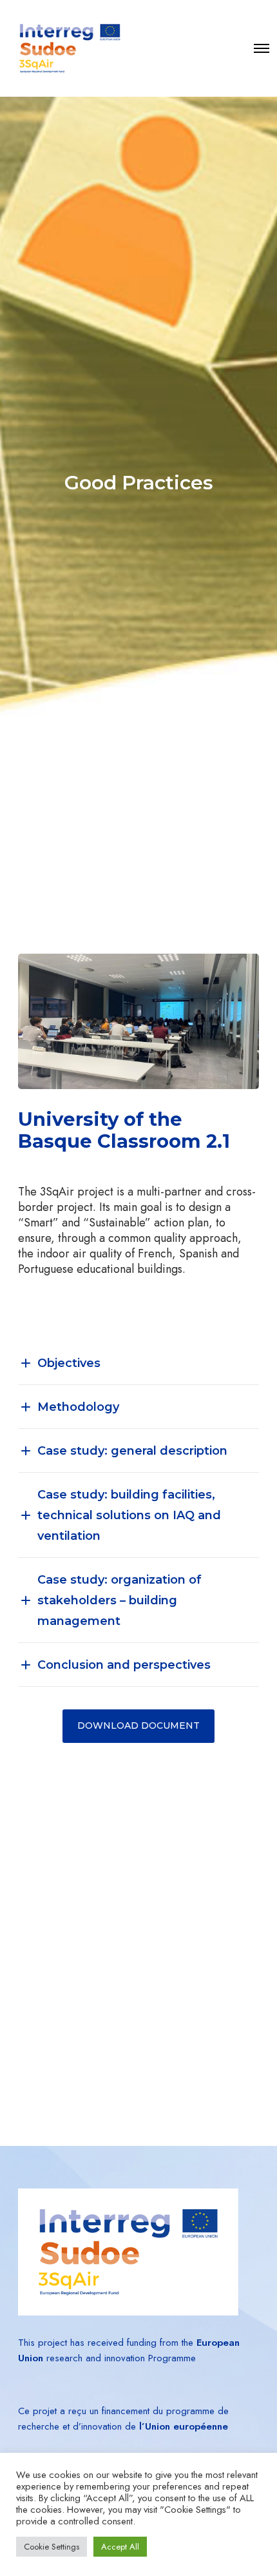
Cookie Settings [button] (52, 2547)
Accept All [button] (120, 2547)
